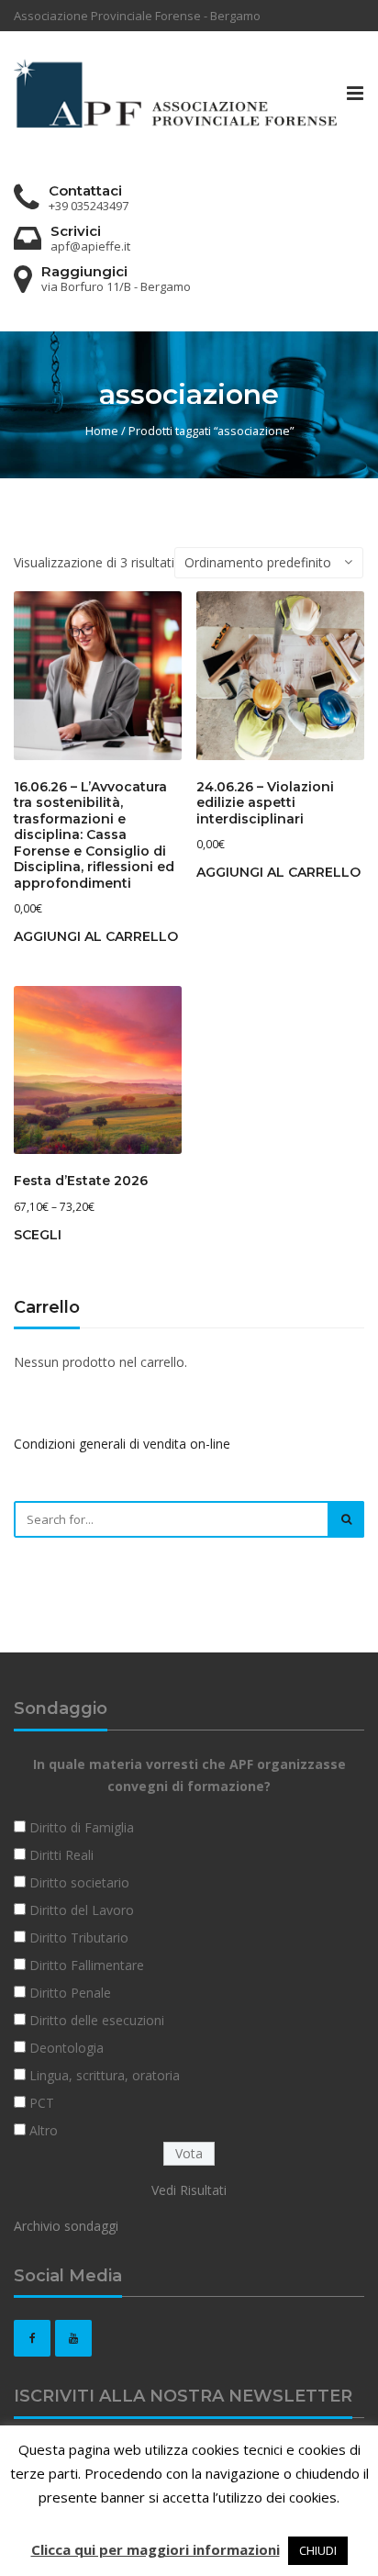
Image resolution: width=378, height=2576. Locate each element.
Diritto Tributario (79, 1938)
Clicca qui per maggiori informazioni (156, 2549)
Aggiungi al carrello (96, 936)
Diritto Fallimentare (87, 1965)
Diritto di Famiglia (82, 1827)
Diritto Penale (70, 1993)
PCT (42, 2103)
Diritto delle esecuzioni (97, 2020)
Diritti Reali (61, 1855)
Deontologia (67, 2048)
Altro (44, 2130)
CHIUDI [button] (318, 2550)
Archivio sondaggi (66, 2226)
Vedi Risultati (189, 2190)
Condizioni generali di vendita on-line (122, 1444)
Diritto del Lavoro (82, 1910)
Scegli (38, 1235)
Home (102, 431)
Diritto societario (79, 1882)
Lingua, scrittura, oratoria (105, 2075)
